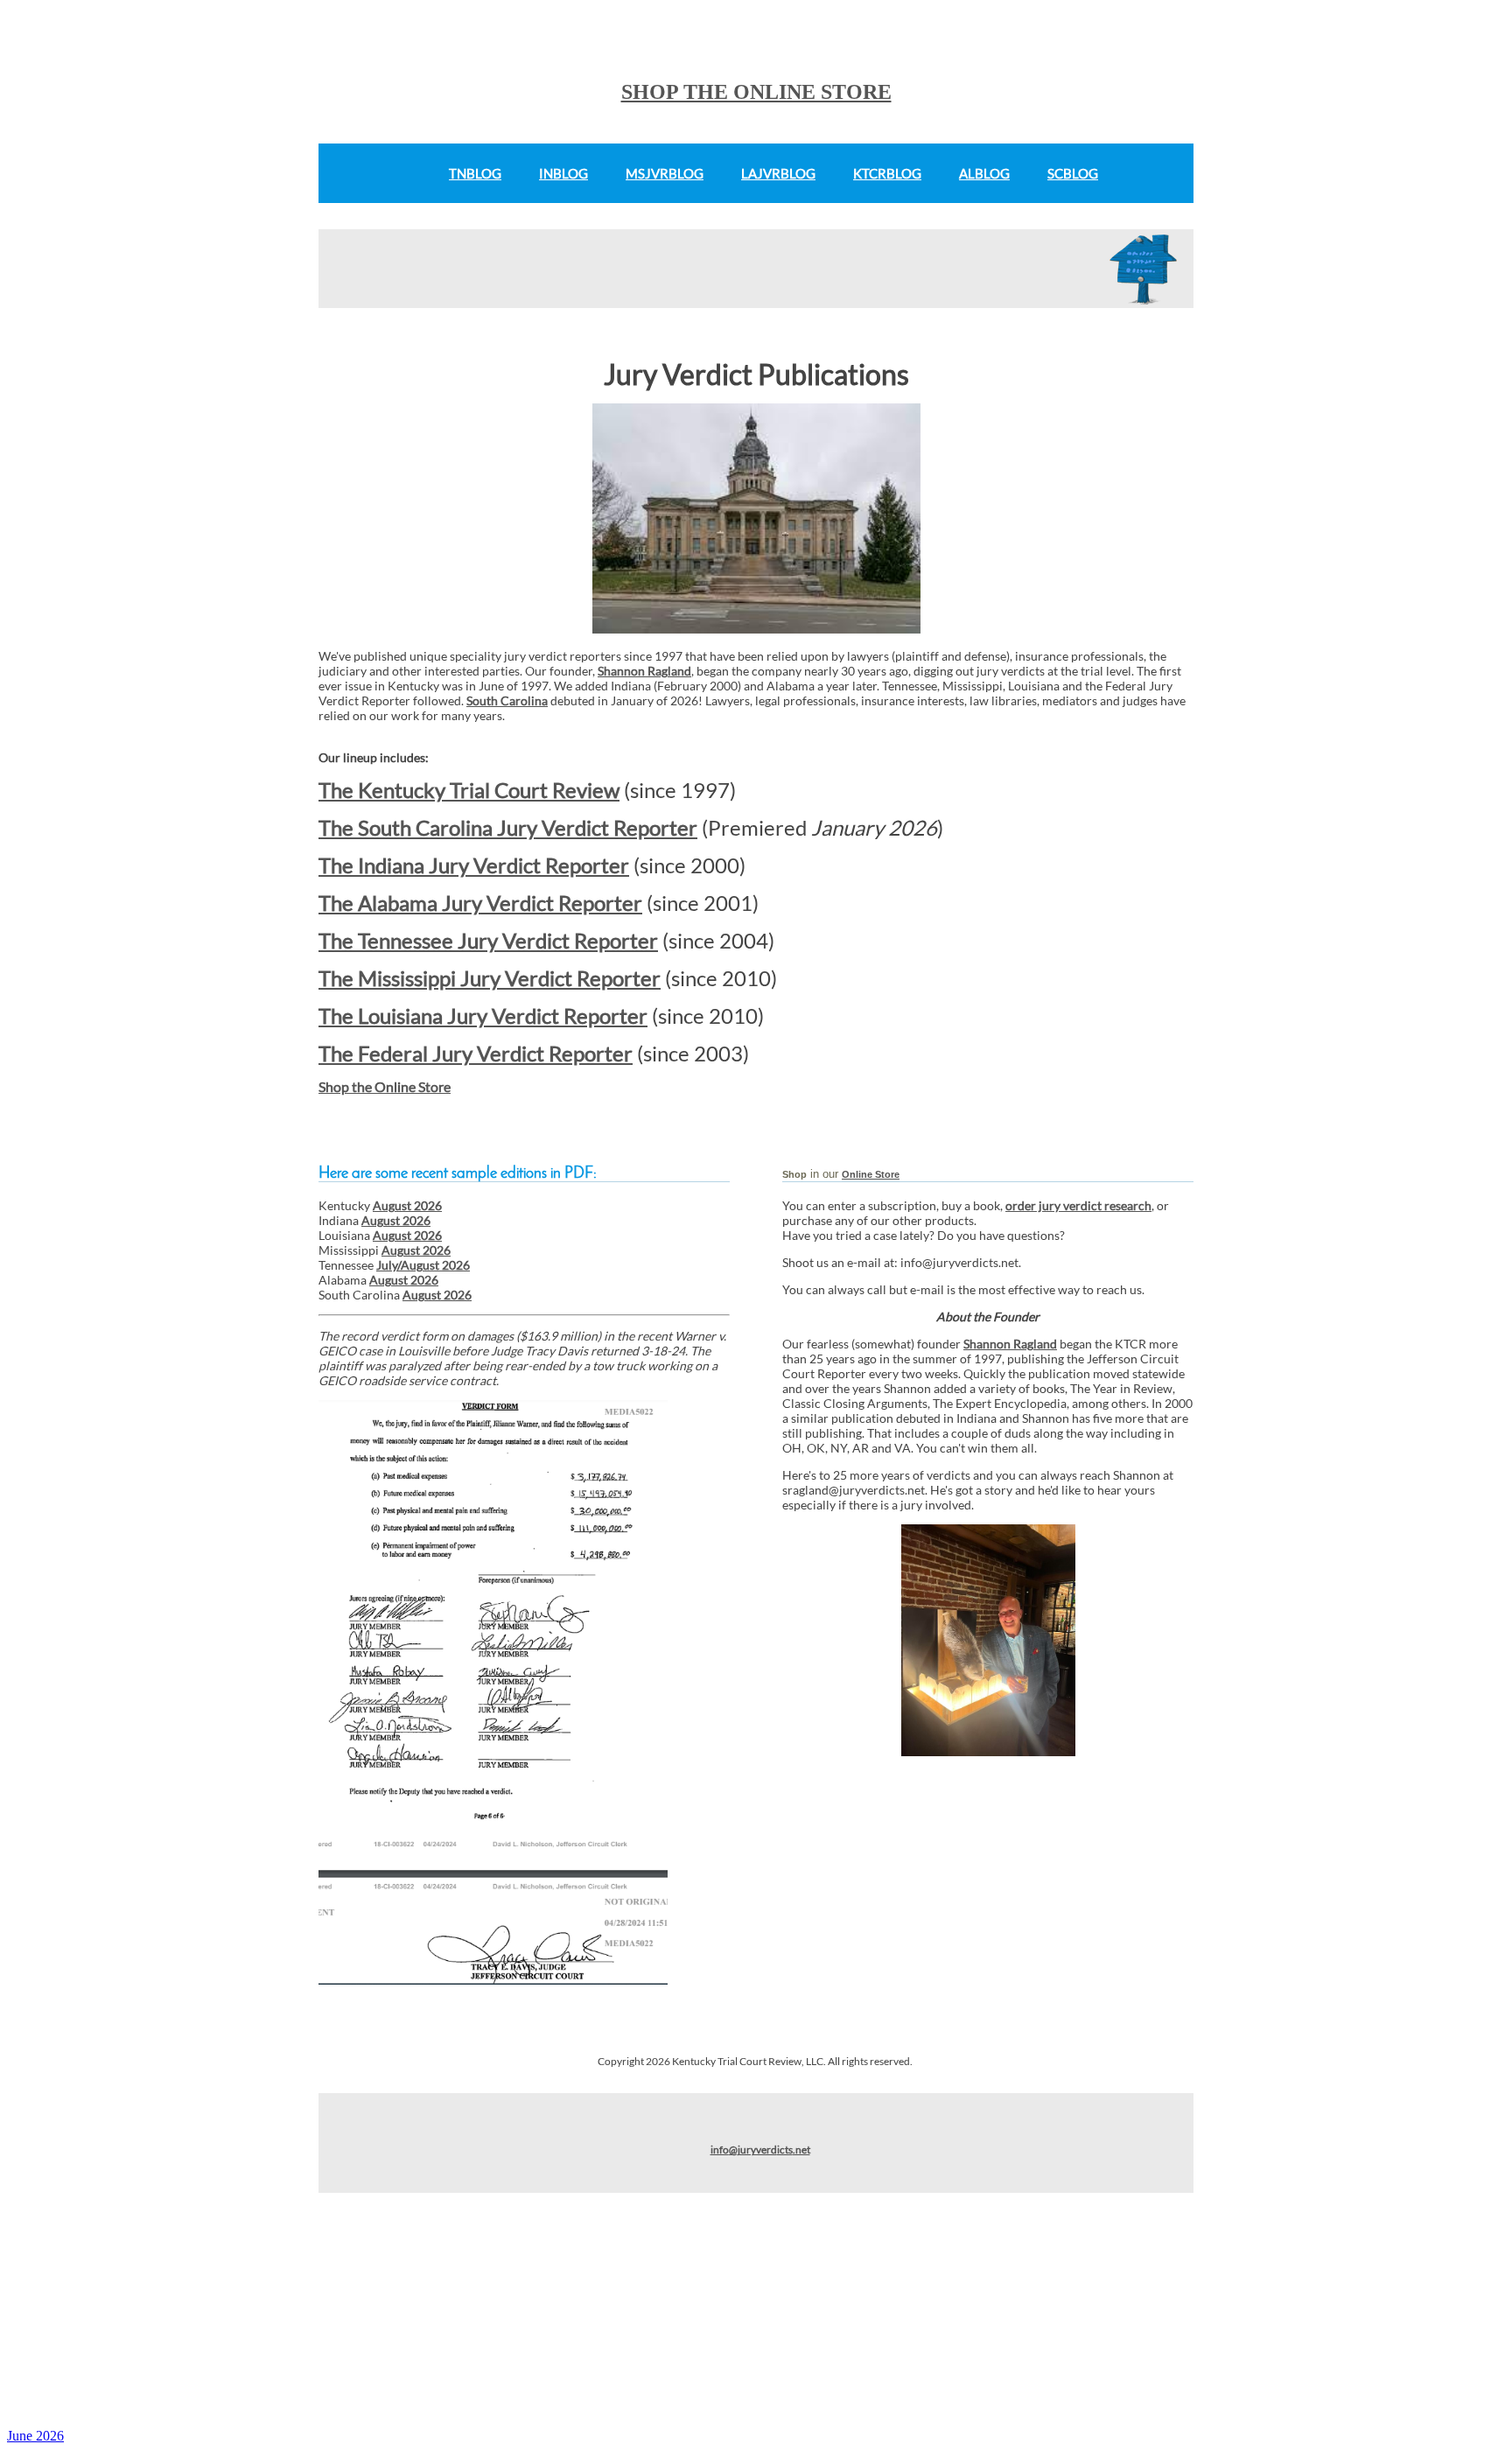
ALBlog (984, 173)
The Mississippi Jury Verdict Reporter (490, 978)
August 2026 (407, 1205)
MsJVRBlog (665, 173)
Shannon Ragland (644, 671)
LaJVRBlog (778, 173)
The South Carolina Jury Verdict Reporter (508, 827)
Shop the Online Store (385, 1086)
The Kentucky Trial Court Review (469, 790)
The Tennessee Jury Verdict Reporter (488, 940)
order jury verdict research (1078, 1205)
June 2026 (35, 2436)
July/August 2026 (423, 1265)
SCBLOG (1073, 173)
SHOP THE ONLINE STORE (756, 92)
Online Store (871, 1174)
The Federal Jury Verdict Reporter (476, 1053)
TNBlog (475, 173)
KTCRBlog (887, 173)
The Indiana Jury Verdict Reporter (474, 865)
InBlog (563, 173)
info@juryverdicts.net (760, 2150)
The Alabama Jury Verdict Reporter (480, 903)
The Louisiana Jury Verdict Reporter (483, 1015)
